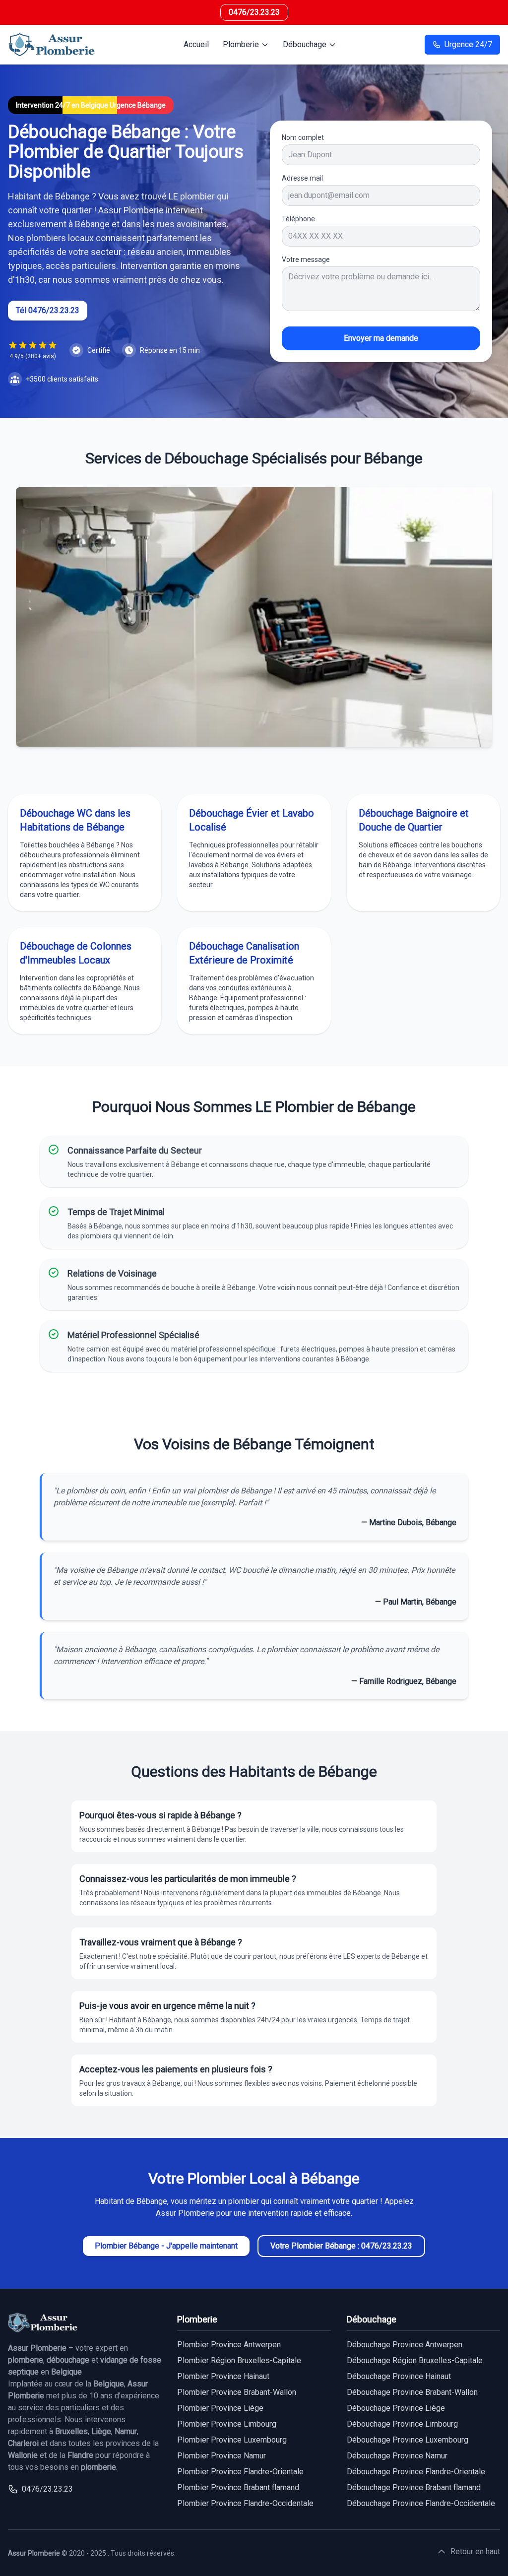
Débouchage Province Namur (397, 2456)
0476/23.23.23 (254, 12)
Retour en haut (475, 2551)
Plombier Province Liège (220, 2408)
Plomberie (241, 44)
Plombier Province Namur (222, 2456)
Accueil (196, 44)
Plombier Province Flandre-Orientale (240, 2472)
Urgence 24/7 (468, 44)
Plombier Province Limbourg (227, 2424)
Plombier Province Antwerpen (229, 2345)
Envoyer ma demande (381, 338)
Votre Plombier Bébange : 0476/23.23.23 (341, 2246)
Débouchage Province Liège (396, 2408)
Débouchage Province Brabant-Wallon (412, 2392)
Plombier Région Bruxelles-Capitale (239, 2360)
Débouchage (305, 44)
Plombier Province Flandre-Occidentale (245, 2503)
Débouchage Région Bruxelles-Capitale (415, 2360)
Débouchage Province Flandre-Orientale (416, 2472)
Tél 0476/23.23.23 (48, 310)
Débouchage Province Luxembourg (408, 2440)
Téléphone (298, 219)
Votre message (306, 259)
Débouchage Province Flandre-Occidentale (421, 2503)
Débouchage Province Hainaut (399, 2376)
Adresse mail (302, 178)
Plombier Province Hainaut (223, 2376)
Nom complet (303, 137)
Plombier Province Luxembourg (232, 2440)
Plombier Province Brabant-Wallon (237, 2392)
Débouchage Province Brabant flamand (414, 2487)
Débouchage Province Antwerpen (405, 2345)
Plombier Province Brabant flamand (238, 2487)
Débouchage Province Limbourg (402, 2424)
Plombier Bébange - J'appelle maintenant (166, 2246)
